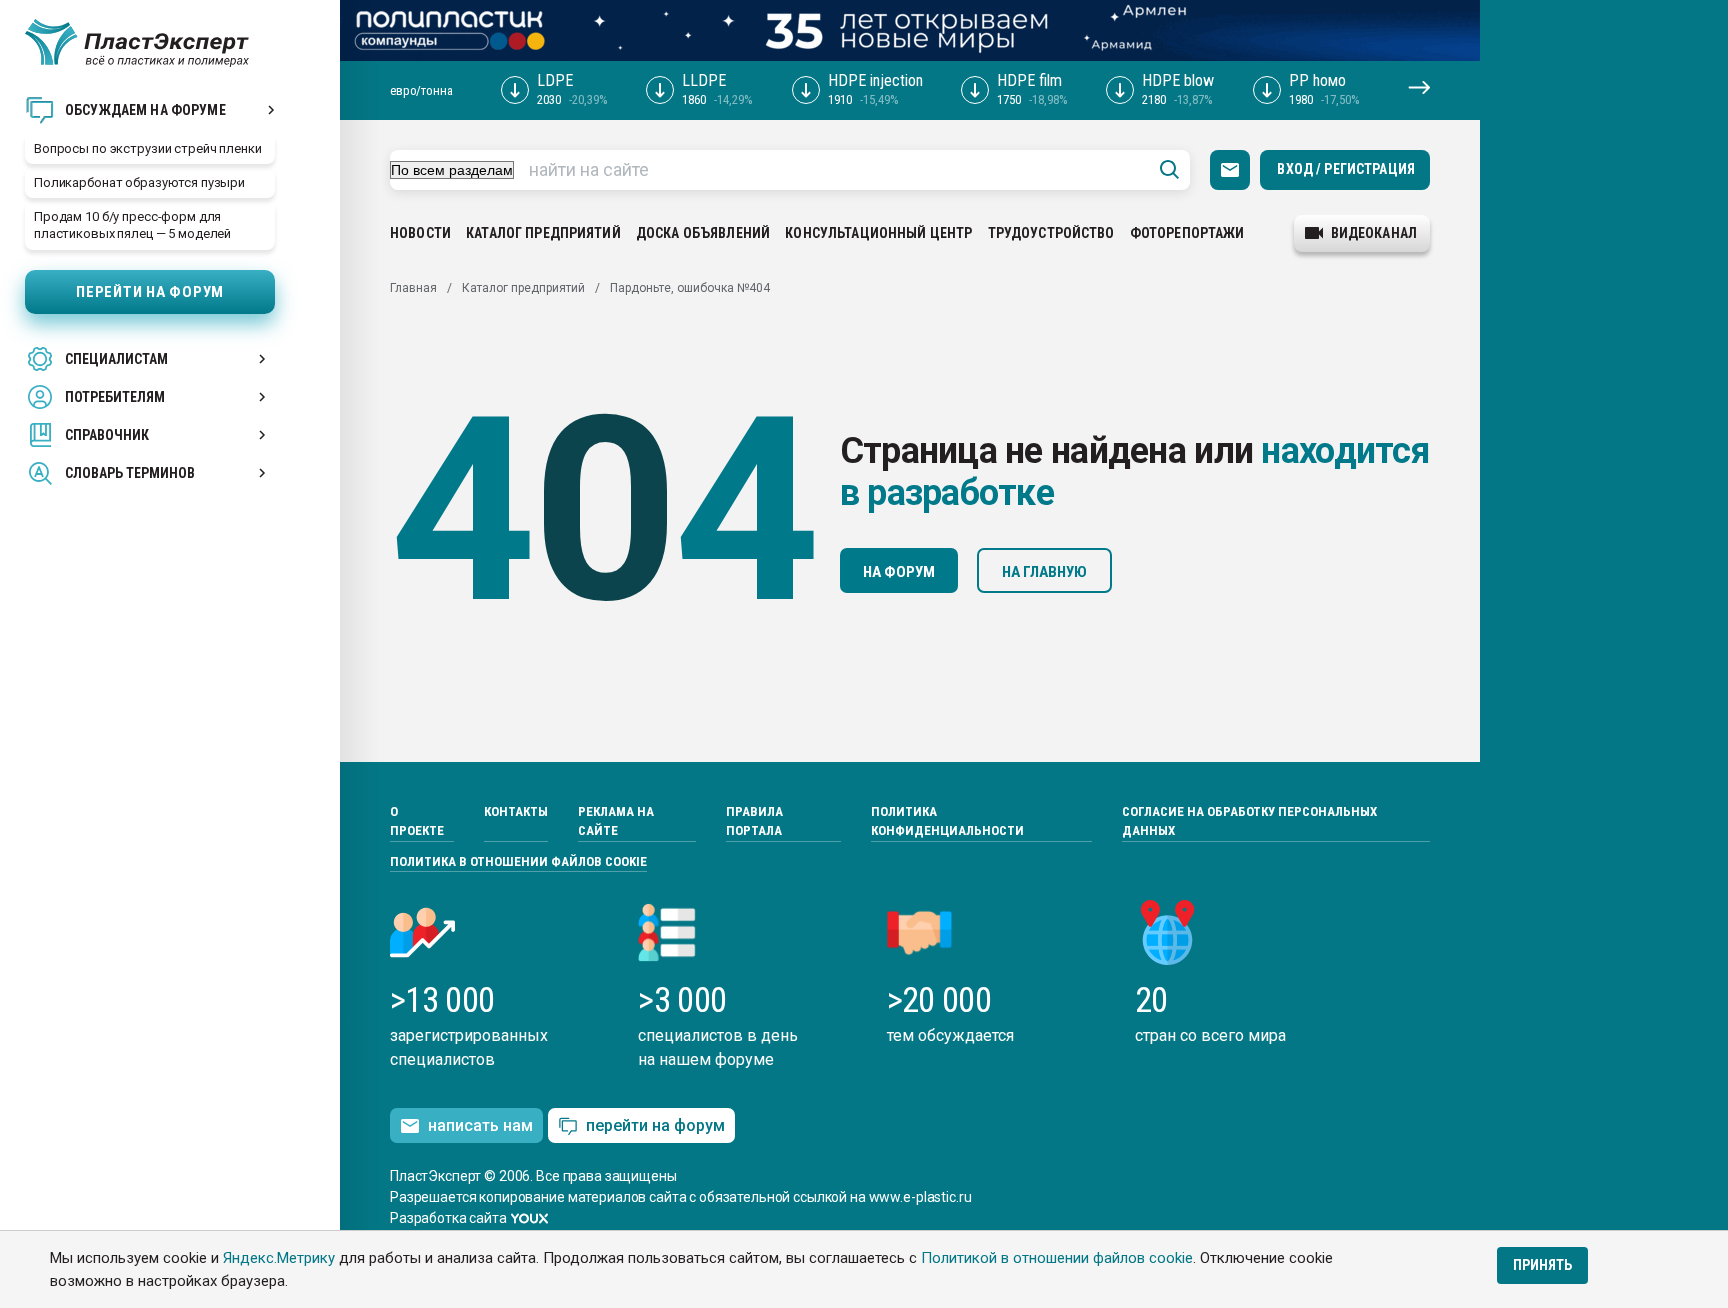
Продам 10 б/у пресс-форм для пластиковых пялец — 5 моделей (132, 225)
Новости (420, 233)
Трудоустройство (1051, 233)
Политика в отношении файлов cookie (518, 861)
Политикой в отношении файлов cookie (1057, 1258)
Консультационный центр (878, 233)
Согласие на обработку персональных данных (1249, 821)
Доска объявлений (703, 233)
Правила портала (754, 821)
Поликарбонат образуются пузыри (139, 182)
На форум (899, 572)
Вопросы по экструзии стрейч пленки (148, 148)
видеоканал (1374, 233)
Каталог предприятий (543, 233)
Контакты (516, 811)
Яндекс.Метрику (279, 1258)
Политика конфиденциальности (947, 821)
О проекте (417, 821)
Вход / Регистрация (1346, 169)
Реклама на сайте (616, 821)
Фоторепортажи (1187, 233)
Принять (1542, 1265)
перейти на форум (655, 1125)
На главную (1044, 572)
